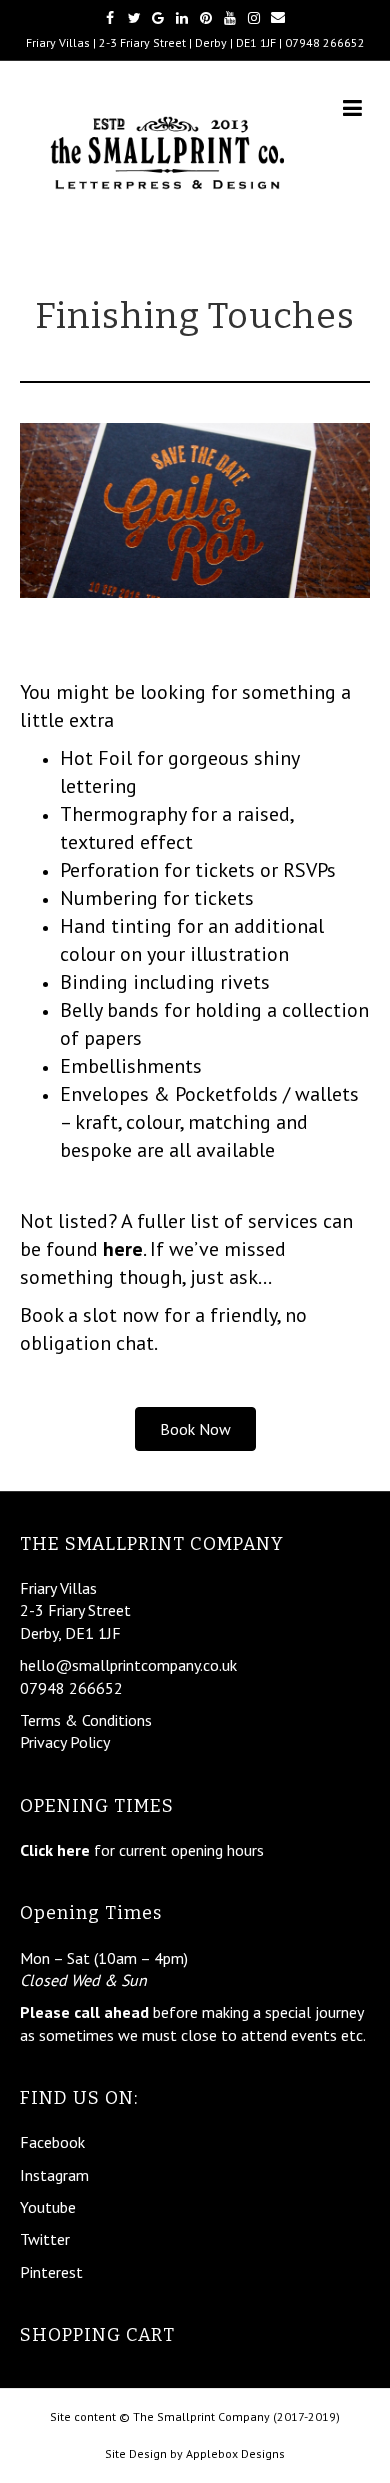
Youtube (48, 2207)
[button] (195, 1429)
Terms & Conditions (86, 1720)
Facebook (52, 2142)
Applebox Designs (235, 2453)
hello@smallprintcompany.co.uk (128, 1665)
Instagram (54, 2175)
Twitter (45, 2239)
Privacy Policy (65, 1742)
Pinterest (51, 2272)
